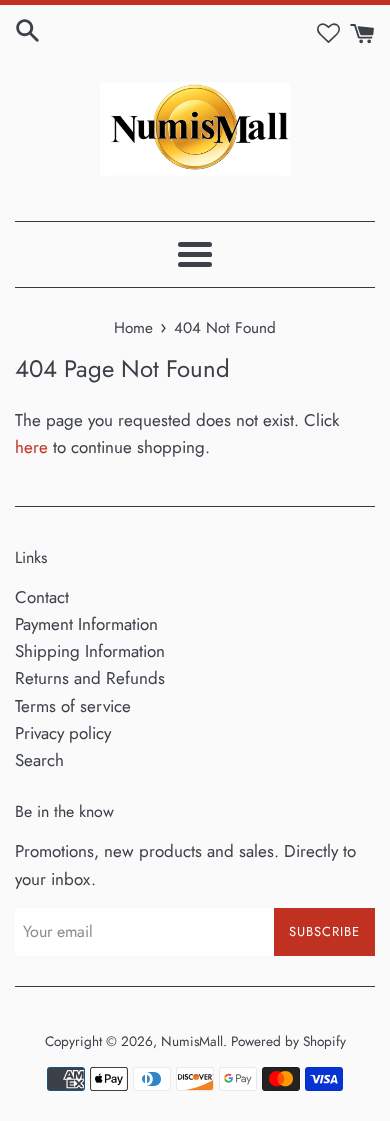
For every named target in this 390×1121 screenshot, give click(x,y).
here (31, 447)
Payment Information (86, 624)
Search (39, 760)
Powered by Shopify (288, 1041)
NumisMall (192, 1041)
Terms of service (73, 706)
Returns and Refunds (90, 678)
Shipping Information (90, 651)
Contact (42, 597)
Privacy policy (63, 733)
